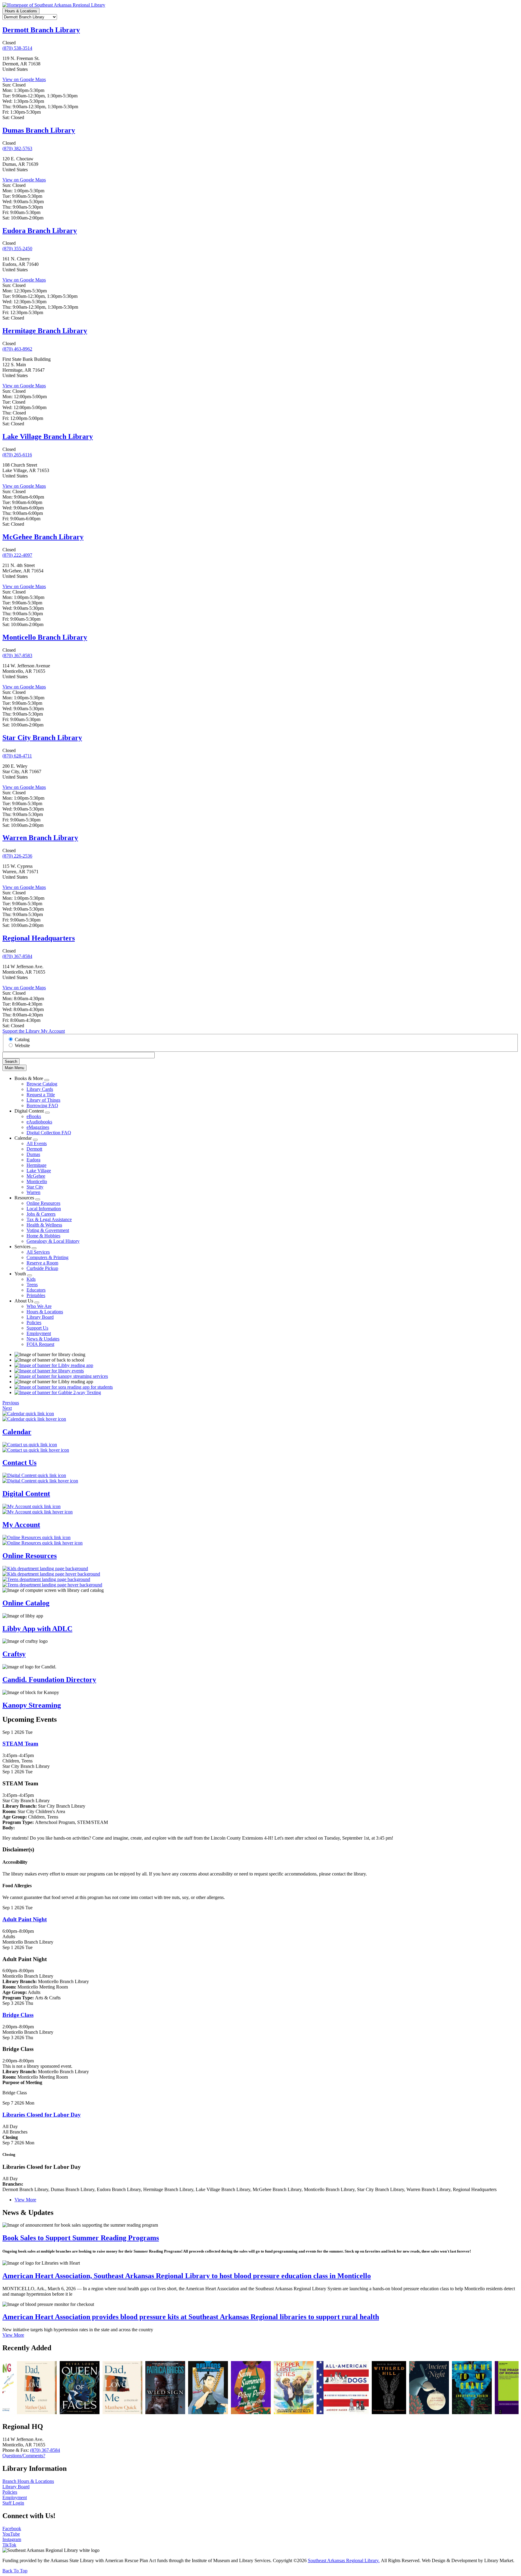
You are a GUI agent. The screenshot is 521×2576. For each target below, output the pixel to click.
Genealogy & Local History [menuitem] (53, 1241)
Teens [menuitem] (32, 1285)
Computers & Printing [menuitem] (47, 1257)
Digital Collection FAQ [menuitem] (49, 1133)
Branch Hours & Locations (28, 2481)
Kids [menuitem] (31, 1279)
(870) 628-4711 (17, 756)
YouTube (11, 2534)
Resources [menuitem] (24, 1198)
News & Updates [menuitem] (43, 1339)
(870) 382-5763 (17, 148)
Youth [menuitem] (20, 1274)
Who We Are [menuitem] (39, 1306)
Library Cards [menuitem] (40, 1089)
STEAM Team (20, 1744)
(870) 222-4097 (17, 555)
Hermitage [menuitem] (36, 1165)
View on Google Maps (24, 79)
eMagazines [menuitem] (38, 1127)
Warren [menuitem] (33, 1192)
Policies (10, 2492)
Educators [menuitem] (36, 1290)
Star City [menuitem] (35, 1187)
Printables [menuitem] (36, 1295)
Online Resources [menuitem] (43, 1203)
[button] (11, 1403)
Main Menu (14, 1068)
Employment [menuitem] (39, 1333)
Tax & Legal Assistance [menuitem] (49, 1219)
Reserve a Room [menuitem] (42, 1263)
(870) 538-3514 (17, 48)
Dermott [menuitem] (34, 1149)
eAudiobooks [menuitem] (39, 1122)
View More (25, 2200)
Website (22, 1046)
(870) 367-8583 (17, 655)
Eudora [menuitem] (33, 1160)
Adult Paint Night (25, 1919)
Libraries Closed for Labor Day (42, 2115)
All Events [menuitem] (37, 1143)
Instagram (12, 2539)
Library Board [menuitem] (40, 1317)
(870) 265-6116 (17, 455)
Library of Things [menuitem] (43, 1100)
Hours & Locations (21, 11)
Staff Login (13, 2503)
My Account (53, 1031)
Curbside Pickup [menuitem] (42, 1268)
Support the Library (22, 1031)
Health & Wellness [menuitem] (44, 1225)
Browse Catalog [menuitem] (42, 1084)
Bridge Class (18, 2015)
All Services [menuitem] (38, 1252)
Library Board (16, 2487)
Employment (15, 2497)
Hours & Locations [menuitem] (45, 1312)
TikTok (9, 2545)
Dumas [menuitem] (33, 1154)
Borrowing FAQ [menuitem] (42, 1105)
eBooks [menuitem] (34, 1116)
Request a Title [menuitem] (41, 1095)
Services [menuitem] (22, 1247)
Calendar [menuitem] (23, 1138)
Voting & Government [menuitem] (48, 1230)
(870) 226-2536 (17, 856)
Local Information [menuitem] (44, 1209)
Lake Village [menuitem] (39, 1171)
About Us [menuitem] (24, 1301)
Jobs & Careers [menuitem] (41, 1214)
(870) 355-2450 (17, 249)
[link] (54, 2388)
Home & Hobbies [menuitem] (43, 1236)
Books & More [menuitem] (29, 1078)
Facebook (12, 2529)
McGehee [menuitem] (36, 1176)
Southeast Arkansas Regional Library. (344, 2560)
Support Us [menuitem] (37, 1328)
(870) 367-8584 (17, 956)
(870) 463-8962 (17, 349)
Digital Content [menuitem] (29, 1111)
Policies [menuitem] (34, 1323)
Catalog (22, 1039)
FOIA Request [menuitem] (40, 1344)
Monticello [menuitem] (37, 1181)
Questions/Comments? (24, 2456)
